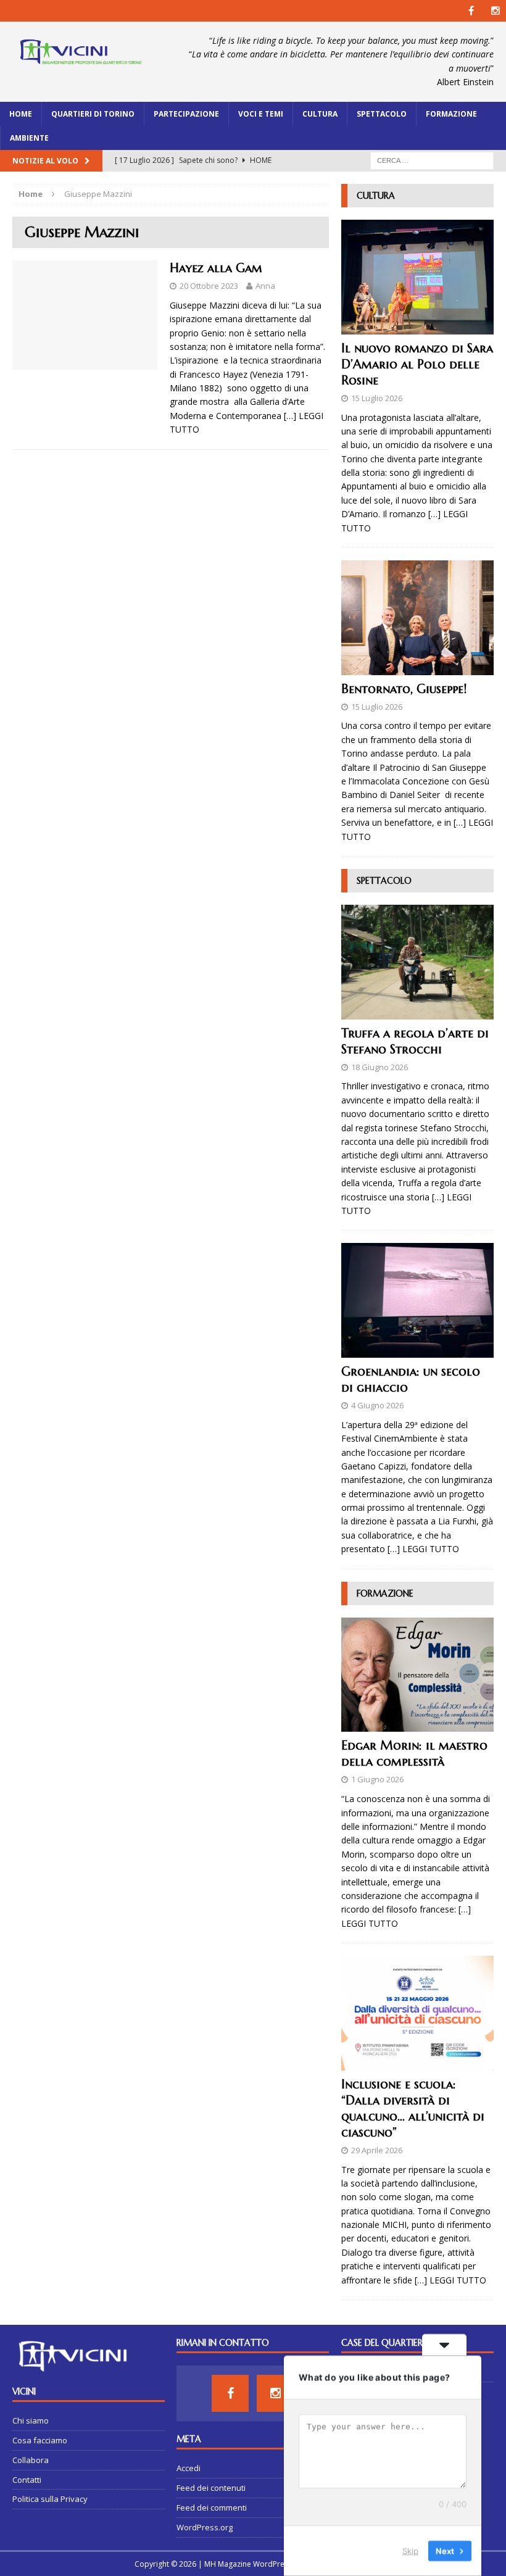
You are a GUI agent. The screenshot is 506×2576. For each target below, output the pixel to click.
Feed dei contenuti (211, 2488)
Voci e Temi (261, 114)
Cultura (320, 114)
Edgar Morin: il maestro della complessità (414, 1754)
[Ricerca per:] (432, 160)
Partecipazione (186, 114)
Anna (265, 286)
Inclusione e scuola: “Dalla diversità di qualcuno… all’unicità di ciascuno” (413, 2109)
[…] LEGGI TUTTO (423, 1549)
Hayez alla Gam (216, 268)
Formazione (451, 114)
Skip (410, 2551)
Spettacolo (382, 114)
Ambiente (29, 138)
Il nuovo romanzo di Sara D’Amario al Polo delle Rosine (417, 364)
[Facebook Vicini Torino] (471, 11)
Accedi (189, 2468)
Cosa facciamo (40, 2440)
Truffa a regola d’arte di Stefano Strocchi (415, 1041)
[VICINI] (80, 54)
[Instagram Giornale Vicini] (495, 11)
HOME (21, 114)
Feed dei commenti (212, 2507)
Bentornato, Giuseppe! (404, 689)
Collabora (31, 2460)
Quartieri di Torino (93, 114)
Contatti (27, 2480)
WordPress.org (205, 2527)
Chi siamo (31, 2420)
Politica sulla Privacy (50, 2499)
